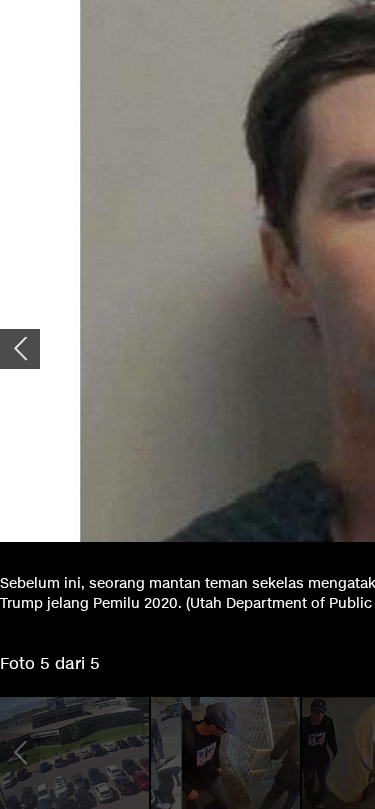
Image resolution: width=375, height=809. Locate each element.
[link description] (74, 753)
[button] (20, 349)
